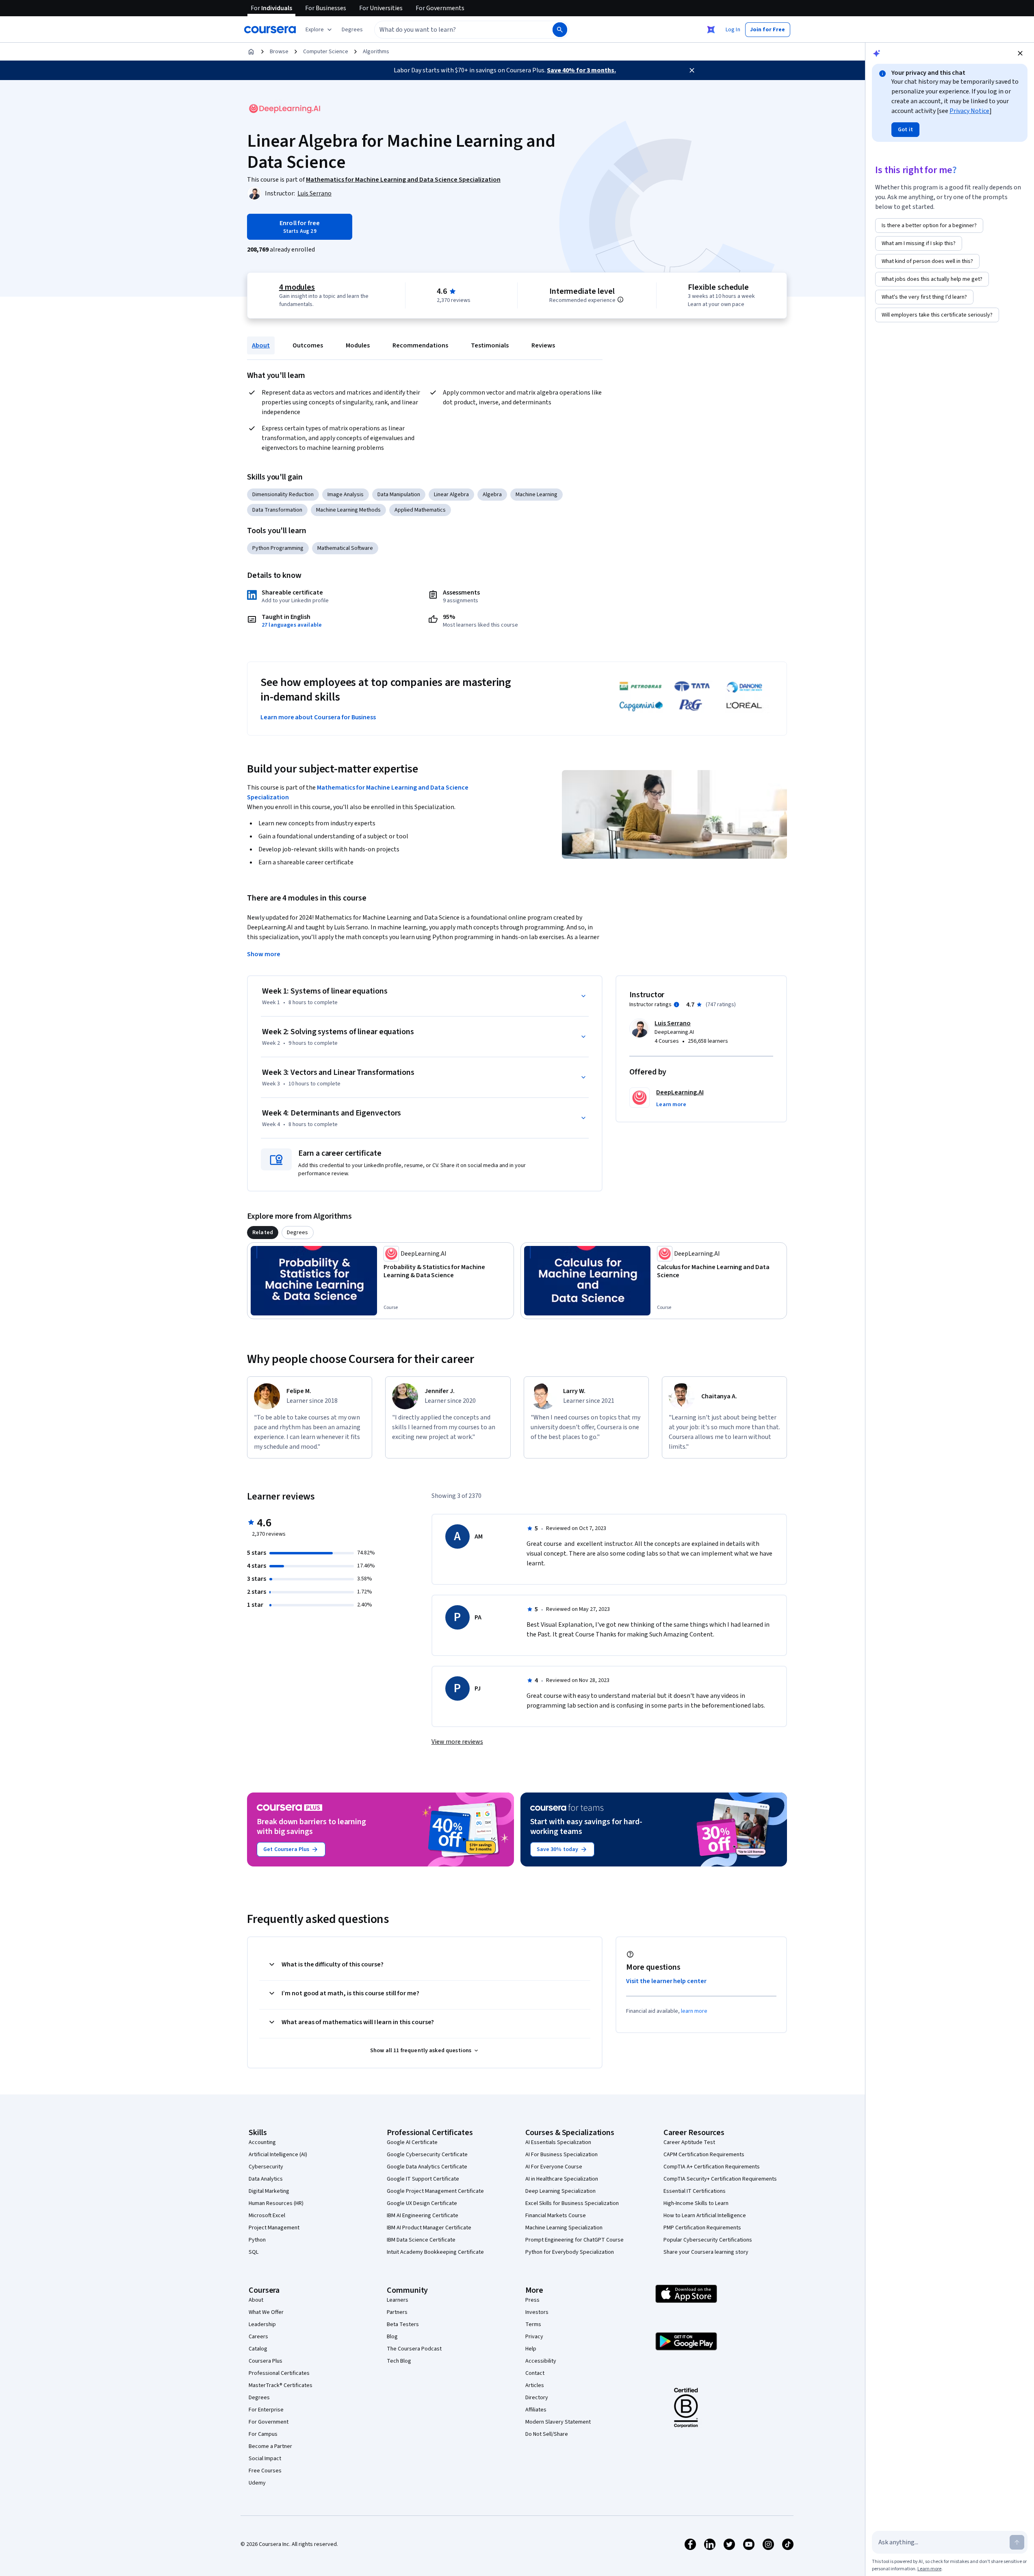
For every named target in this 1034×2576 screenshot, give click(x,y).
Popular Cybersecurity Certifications (708, 2240)
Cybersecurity (266, 2167)
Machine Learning (537, 495)
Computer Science (326, 52)
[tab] (263, 1233)
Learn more (929, 2569)
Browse (279, 52)
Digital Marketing (269, 2191)
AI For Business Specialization (561, 2155)
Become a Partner (270, 2446)
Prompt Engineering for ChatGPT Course (574, 2240)
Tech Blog (399, 2361)
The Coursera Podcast (414, 2349)
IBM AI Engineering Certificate (423, 2216)
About (261, 345)
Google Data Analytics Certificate (427, 2167)
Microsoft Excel (267, 2216)
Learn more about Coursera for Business (318, 717)
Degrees (259, 2398)
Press (532, 2300)
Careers (258, 2337)
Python (257, 2240)
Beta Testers (403, 2324)
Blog (392, 2337)
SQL (254, 2252)
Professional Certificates (279, 2373)
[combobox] (455, 30)
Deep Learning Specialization (560, 2191)
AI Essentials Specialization (558, 2142)
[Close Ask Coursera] (711, 30)
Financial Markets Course (556, 2216)
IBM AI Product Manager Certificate (429, 2228)
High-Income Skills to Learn (696, 2203)
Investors (537, 2312)
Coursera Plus (266, 2361)
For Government (269, 2422)
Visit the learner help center (666, 1981)
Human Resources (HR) (276, 2203)
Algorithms (376, 52)
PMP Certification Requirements (702, 2228)
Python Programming (278, 548)
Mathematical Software (345, 548)
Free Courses (265, 2471)
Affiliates (536, 2410)
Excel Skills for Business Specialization (572, 2203)
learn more (694, 2011)
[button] (352, 30)
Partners (397, 2312)
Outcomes (308, 345)
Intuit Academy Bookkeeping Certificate (435, 2252)
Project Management (274, 2228)
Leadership (262, 2324)
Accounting (262, 2142)
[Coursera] (270, 30)
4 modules (297, 287)
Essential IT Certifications (695, 2191)
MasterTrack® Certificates (281, 2385)
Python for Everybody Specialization (570, 2252)
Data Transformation (277, 510)
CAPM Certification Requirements (704, 2155)
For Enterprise (266, 2410)
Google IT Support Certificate (423, 2179)
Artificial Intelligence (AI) (278, 2155)
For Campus (263, 2434)
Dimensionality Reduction (283, 495)
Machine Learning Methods (348, 510)
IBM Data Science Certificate (421, 2240)
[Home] (251, 52)
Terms (533, 2324)
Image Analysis (346, 495)
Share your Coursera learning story (706, 2252)
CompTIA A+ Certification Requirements (712, 2167)
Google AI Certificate (412, 2142)
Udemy (257, 2483)
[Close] (692, 70)
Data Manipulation (399, 495)
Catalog (258, 2349)
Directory (537, 2398)
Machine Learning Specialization (564, 2228)
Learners (398, 2300)
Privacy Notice (969, 111)
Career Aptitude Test (689, 2142)
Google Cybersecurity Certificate (427, 2155)
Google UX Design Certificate (422, 2203)
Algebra (492, 495)
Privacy (534, 2337)
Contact (535, 2373)
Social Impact (265, 2459)
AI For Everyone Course (554, 2167)
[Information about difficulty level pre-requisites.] (620, 299)
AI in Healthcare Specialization (562, 2179)
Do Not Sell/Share (547, 2434)
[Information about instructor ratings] (676, 1005)
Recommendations (420, 345)
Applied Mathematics (420, 510)
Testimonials (490, 345)
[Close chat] (1020, 53)
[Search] (560, 30)
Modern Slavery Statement (558, 2422)
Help (531, 2349)
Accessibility (541, 2361)
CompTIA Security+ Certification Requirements (720, 2179)
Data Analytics (266, 2179)
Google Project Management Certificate (435, 2191)
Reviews (543, 345)
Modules (358, 345)
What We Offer (266, 2312)
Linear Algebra (451, 495)
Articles (535, 2385)
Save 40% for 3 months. (581, 70)
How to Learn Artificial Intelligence (705, 2216)
